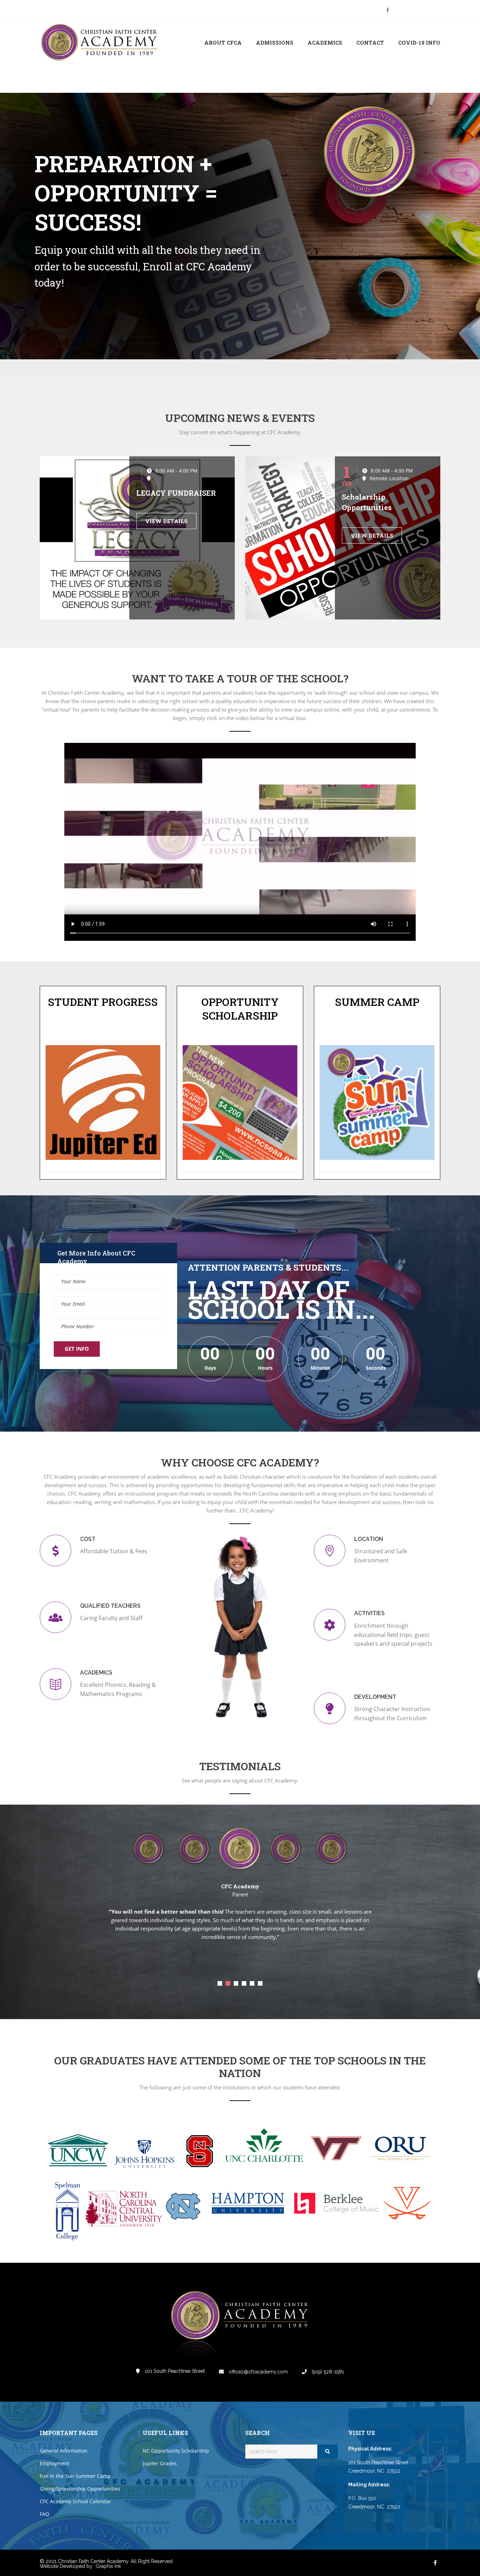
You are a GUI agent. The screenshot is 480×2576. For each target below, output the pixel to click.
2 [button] (228, 1983)
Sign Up (431, 10)
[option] (194, 1847)
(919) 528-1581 (327, 2372)
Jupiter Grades (160, 2463)
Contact (370, 43)
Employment (54, 2463)
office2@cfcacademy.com (258, 2372)
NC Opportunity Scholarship (176, 2451)
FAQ (44, 2514)
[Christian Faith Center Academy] (101, 43)
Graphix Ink (108, 2566)
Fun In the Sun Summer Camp (75, 2476)
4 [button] (244, 1983)
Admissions (275, 43)
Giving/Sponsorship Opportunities (80, 2489)
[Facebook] (388, 10)
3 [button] (236, 1983)
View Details (166, 521)
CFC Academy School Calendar (75, 2501)
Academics (325, 43)
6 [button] (260, 1983)
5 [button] (252, 1983)
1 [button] (220, 1983)
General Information (64, 2451)
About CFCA (223, 43)
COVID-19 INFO (419, 43)
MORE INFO (64, 295)
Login (411, 10)
